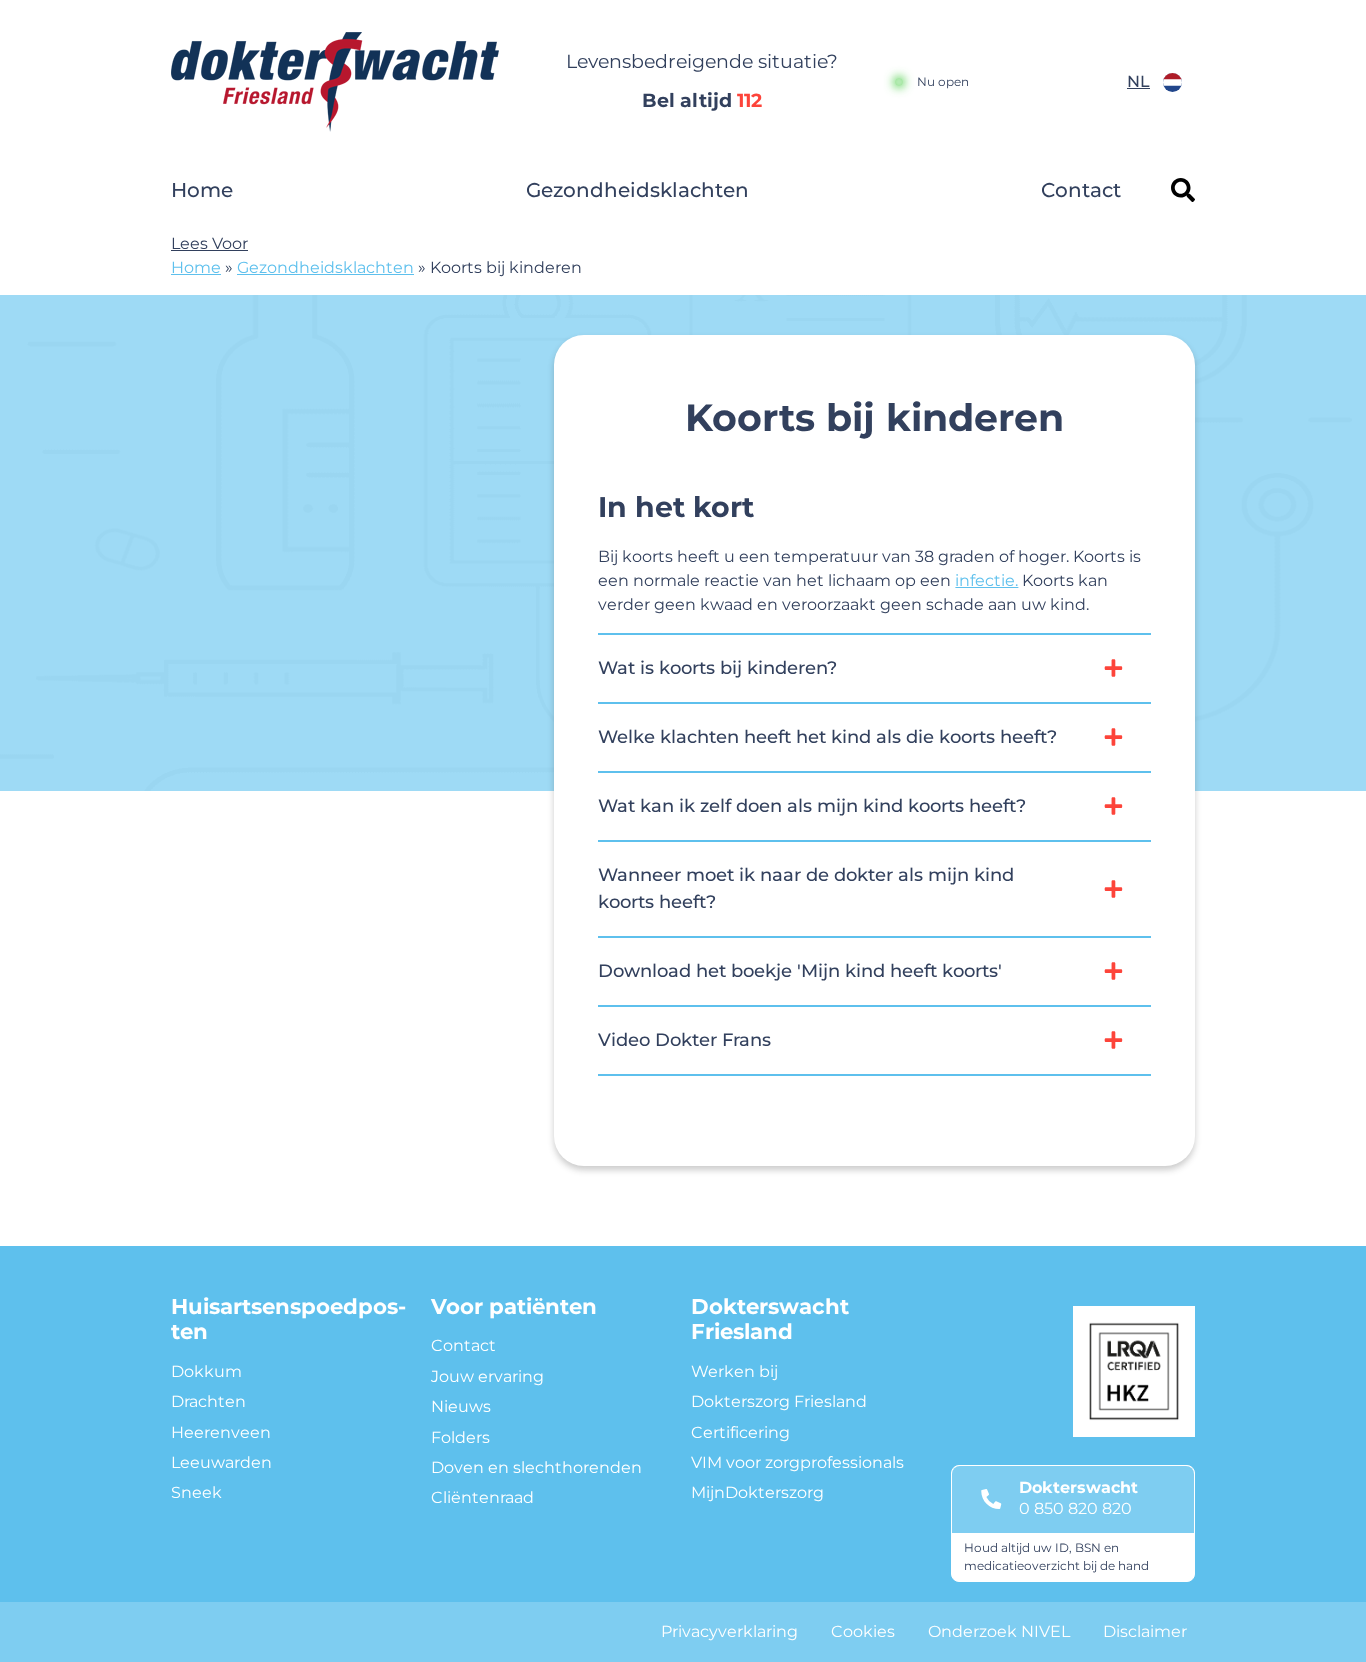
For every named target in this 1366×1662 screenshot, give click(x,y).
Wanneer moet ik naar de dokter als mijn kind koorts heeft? (806, 888)
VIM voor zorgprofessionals (797, 1462)
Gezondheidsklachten (637, 190)
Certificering (740, 1432)
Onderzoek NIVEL (999, 1631)
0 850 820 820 (1075, 1508)
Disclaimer (1145, 1631)
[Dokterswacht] (347, 82)
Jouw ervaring (487, 1376)
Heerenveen (221, 1432)
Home (202, 190)
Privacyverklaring (729, 1631)
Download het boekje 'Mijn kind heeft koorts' (800, 971)
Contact (1081, 190)
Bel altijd (702, 100)
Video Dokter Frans (684, 1040)
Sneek (196, 1492)
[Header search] (1183, 190)
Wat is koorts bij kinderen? (717, 668)
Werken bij (734, 1371)
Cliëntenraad (482, 1497)
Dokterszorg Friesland (779, 1401)
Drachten (208, 1401)
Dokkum (206, 1371)
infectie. (986, 580)
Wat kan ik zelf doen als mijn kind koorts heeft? (812, 806)
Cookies (863, 1631)
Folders (460, 1437)
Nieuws (461, 1406)
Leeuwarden (221, 1462)
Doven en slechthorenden (536, 1467)
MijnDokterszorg (757, 1492)
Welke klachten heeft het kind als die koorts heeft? (827, 737)
